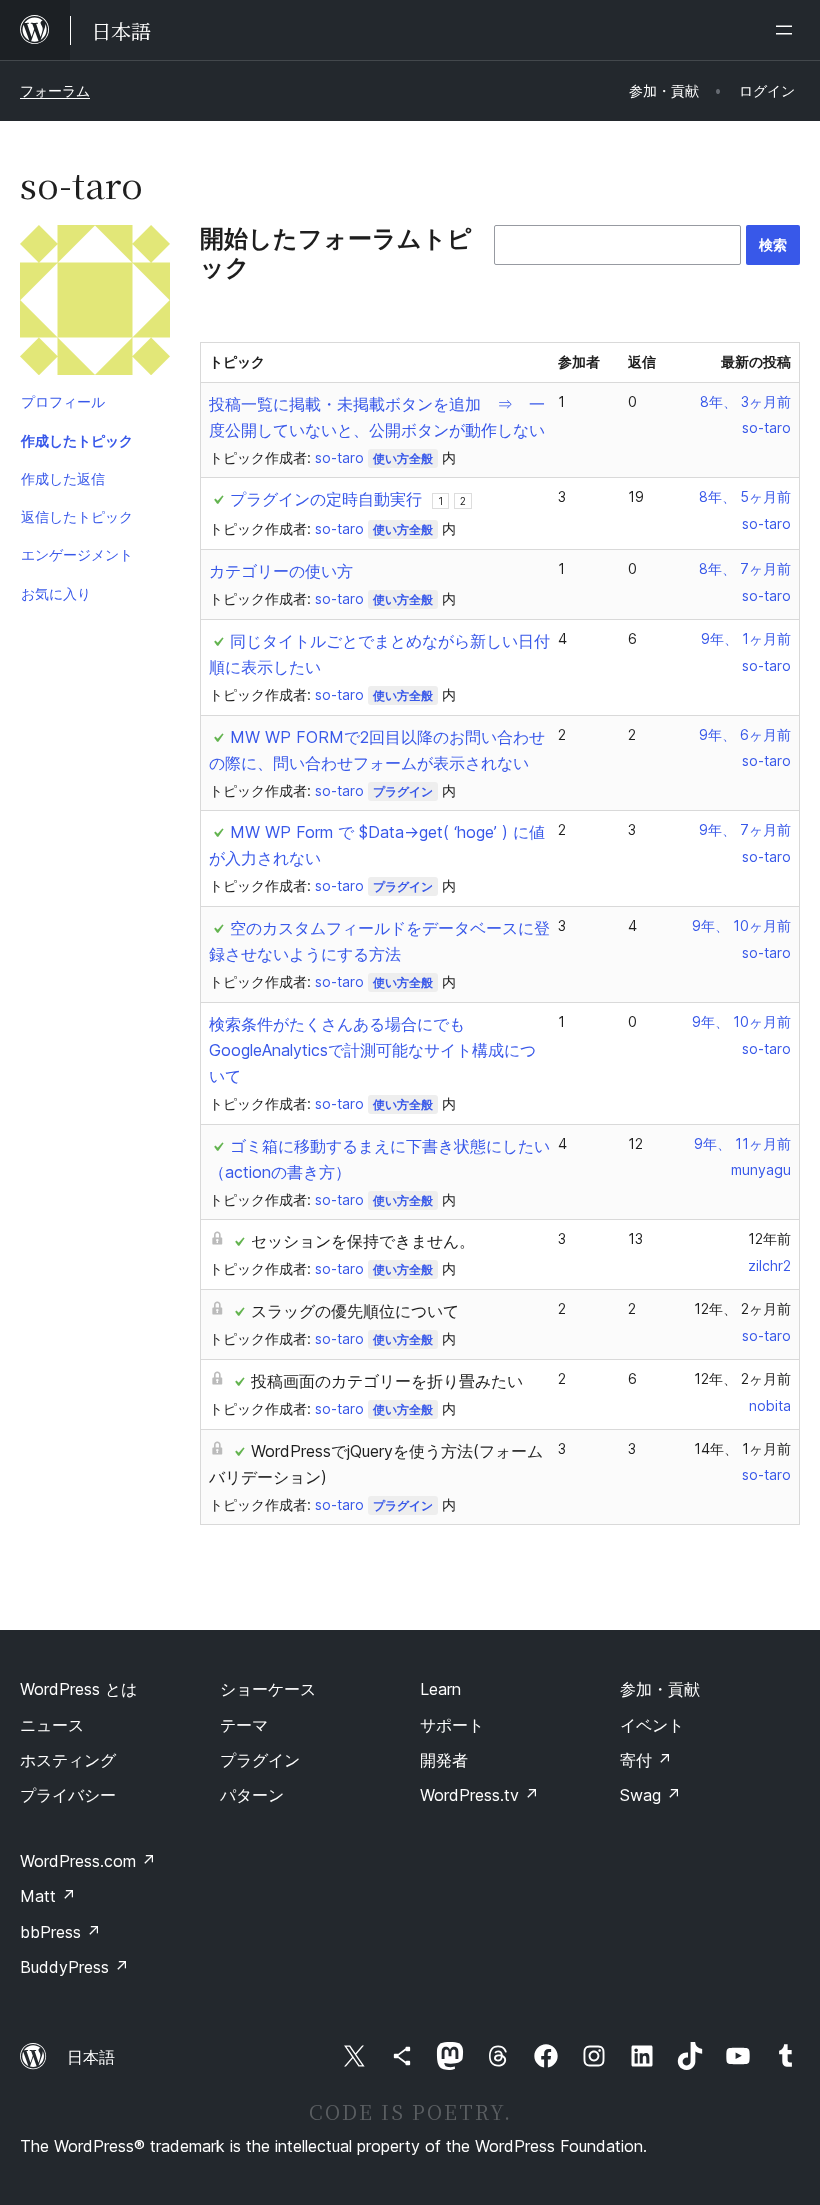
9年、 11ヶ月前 (742, 1143)
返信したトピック (77, 516)
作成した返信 (63, 478)
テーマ (244, 1725)
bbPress (60, 1932)
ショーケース (268, 1689)
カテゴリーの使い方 (281, 571)
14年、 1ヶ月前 (742, 1448)
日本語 (91, 2057)
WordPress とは (78, 1689)
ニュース (52, 1725)
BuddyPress (74, 1967)
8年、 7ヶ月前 (745, 568)
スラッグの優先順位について (355, 1311)
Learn (440, 1689)
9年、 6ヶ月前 (745, 734)
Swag (650, 1795)
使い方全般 (403, 458)
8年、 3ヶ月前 (745, 401)
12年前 (769, 1238)
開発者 (444, 1760)
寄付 (646, 1760)
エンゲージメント (77, 554)
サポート (452, 1725)
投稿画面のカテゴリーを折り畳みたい (387, 1381)
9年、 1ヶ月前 (746, 638)
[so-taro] (95, 304)
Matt (48, 1896)
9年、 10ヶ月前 (741, 925)
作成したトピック (77, 440)
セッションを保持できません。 (363, 1241)
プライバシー (68, 1795)
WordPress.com (88, 1861)
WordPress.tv (479, 1795)
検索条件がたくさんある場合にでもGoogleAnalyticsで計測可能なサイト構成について (372, 1050)
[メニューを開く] (788, 30)
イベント (652, 1725)
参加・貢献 (660, 1689)
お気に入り (56, 593)
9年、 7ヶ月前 (745, 829)
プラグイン (403, 791)
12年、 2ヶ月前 (742, 1308)
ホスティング (68, 1760)
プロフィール (63, 401)
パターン (252, 1795)
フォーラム (55, 90)
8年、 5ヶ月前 (745, 496)
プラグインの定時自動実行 (326, 499)
